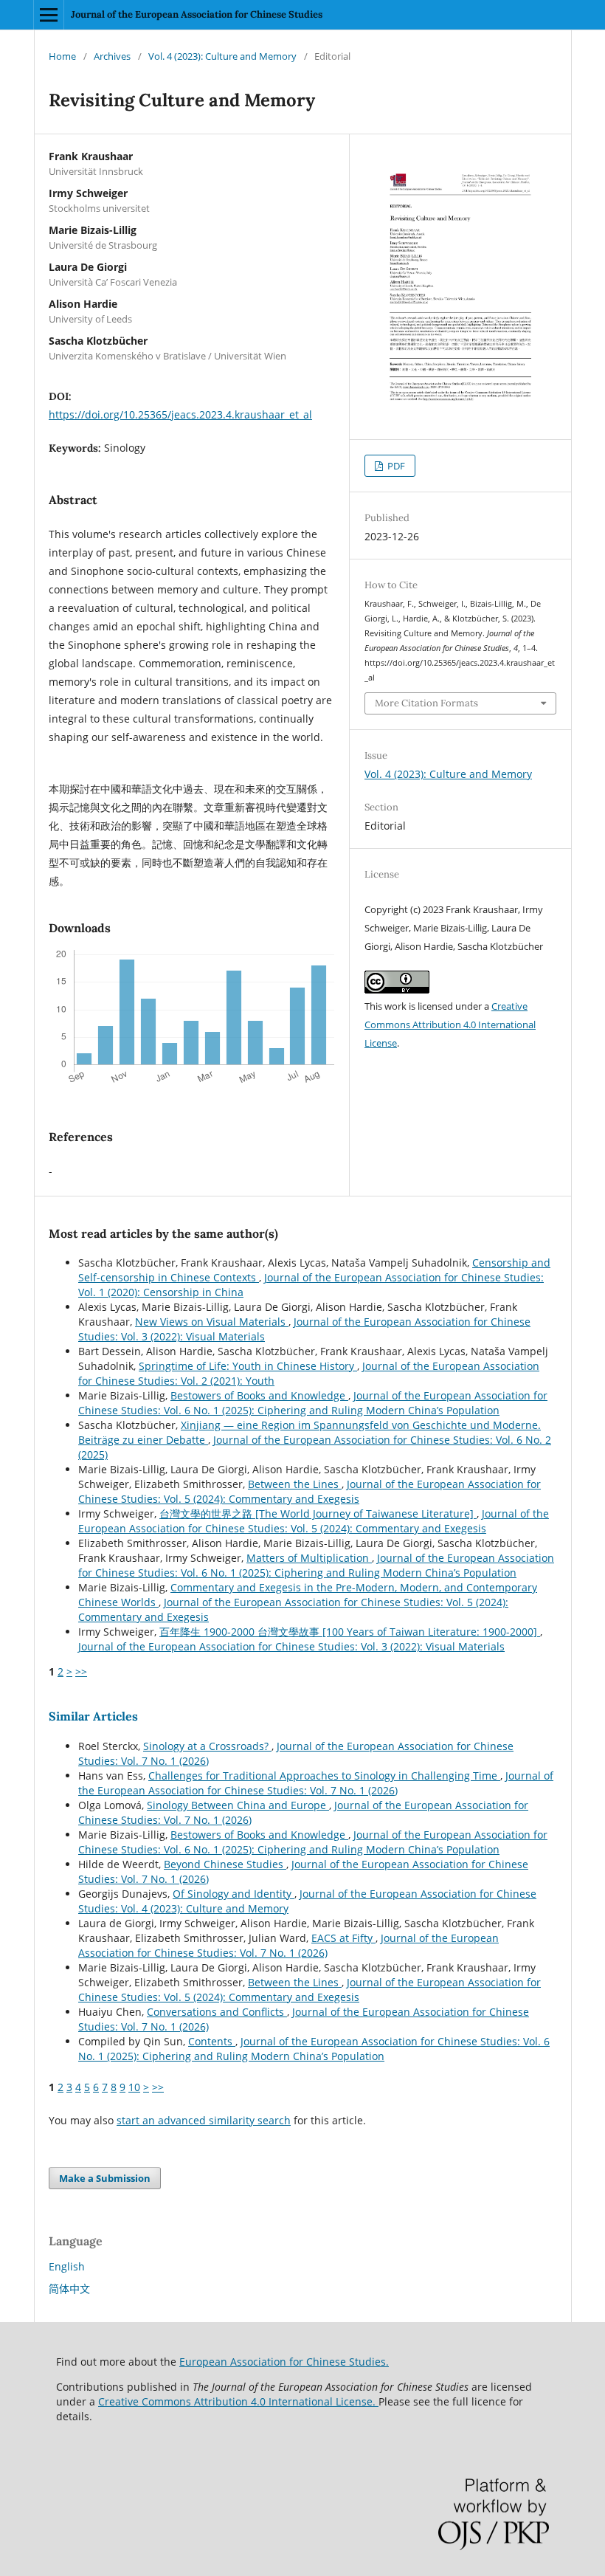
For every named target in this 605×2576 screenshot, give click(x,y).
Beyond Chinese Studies (225, 1864)
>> (81, 1671)
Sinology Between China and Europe (238, 1805)
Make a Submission (105, 2178)
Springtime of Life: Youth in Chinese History (248, 1366)
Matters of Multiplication (309, 1558)
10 (134, 2087)
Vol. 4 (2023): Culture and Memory (222, 56)
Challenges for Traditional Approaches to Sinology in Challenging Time (324, 1776)
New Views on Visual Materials (212, 1322)
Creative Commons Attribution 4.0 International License (450, 1024)
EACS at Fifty (343, 1938)
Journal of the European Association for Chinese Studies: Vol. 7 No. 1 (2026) (316, 1783)
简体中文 (69, 2289)
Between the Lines (295, 1484)
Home (62, 56)
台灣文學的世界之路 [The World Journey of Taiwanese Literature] (318, 1513)
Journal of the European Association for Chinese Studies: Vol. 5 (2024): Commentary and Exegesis (310, 1491)
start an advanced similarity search (204, 2120)
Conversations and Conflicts (217, 2012)
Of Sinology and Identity (234, 1894)
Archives (112, 56)
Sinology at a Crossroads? (207, 1746)
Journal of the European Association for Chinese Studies (197, 14)
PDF (395, 466)
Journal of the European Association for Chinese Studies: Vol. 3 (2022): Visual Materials (291, 1646)
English (67, 2266)
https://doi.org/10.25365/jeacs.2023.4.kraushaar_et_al (180, 414)
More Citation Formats (426, 703)
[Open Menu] (49, 15)
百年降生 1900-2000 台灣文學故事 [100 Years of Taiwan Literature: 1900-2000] (350, 1632)
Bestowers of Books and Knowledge (259, 1395)
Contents (212, 2041)
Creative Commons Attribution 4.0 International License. (238, 2401)
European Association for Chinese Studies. (284, 2362)
